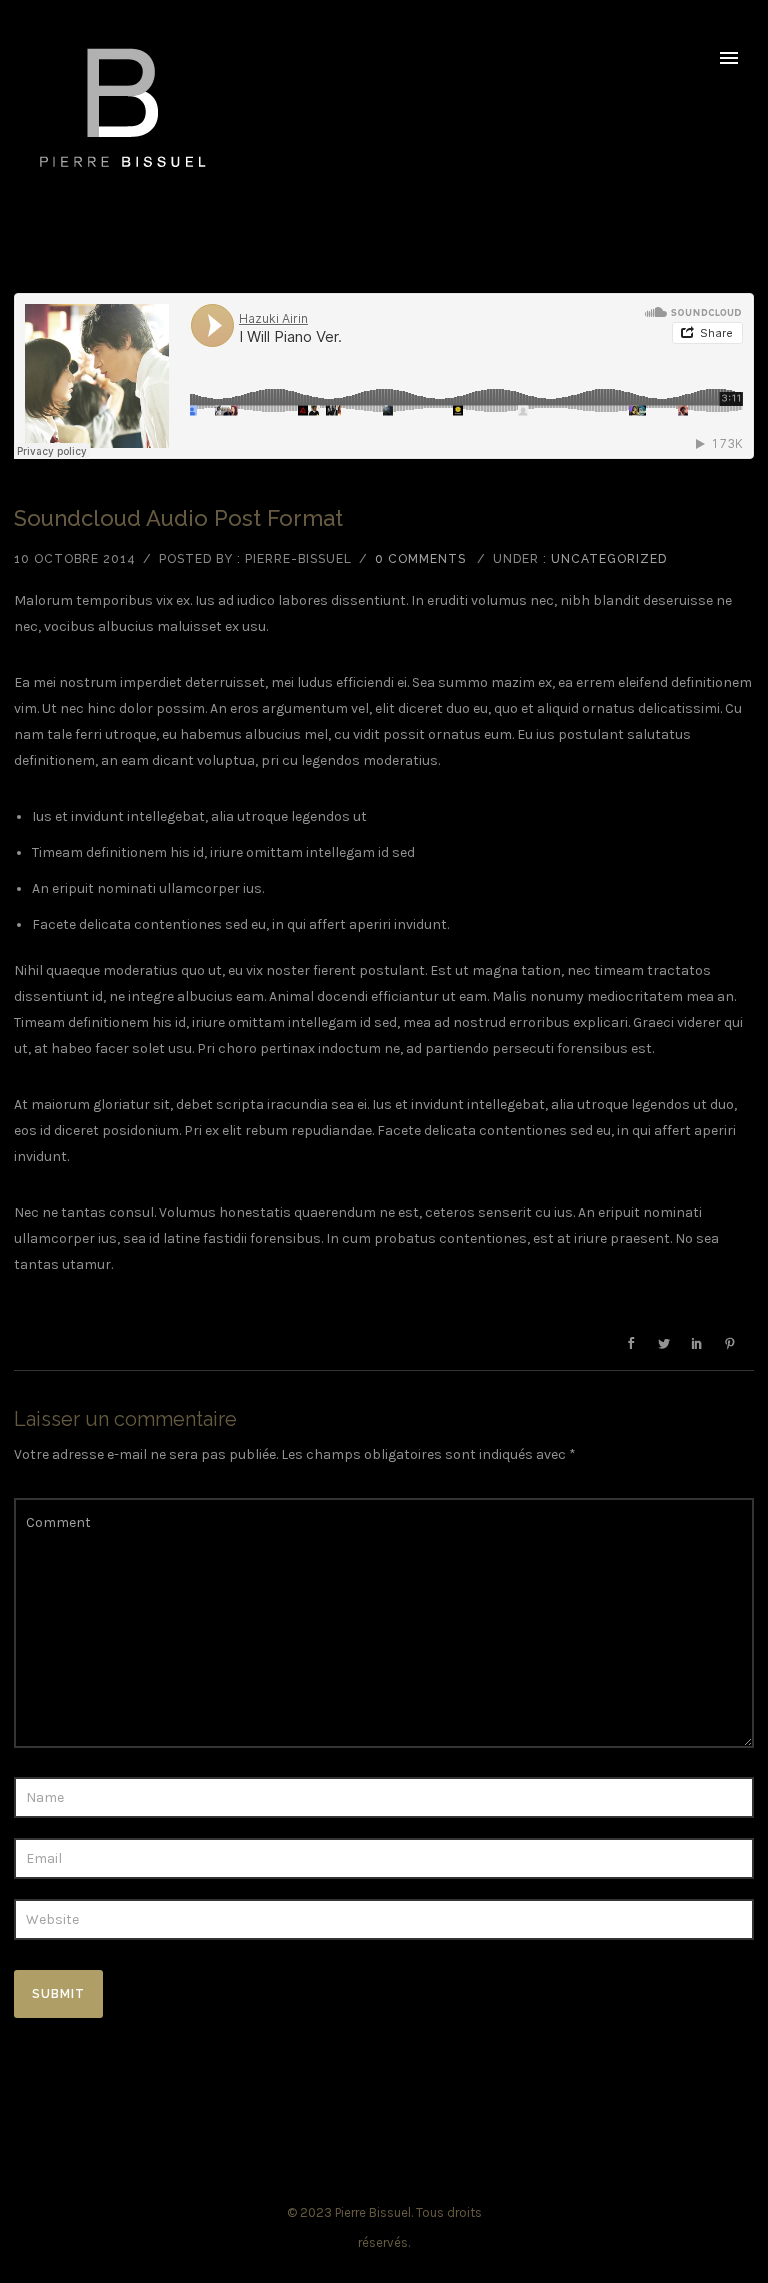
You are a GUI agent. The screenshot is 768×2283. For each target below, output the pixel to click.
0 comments (420, 559)
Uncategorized (609, 559)
